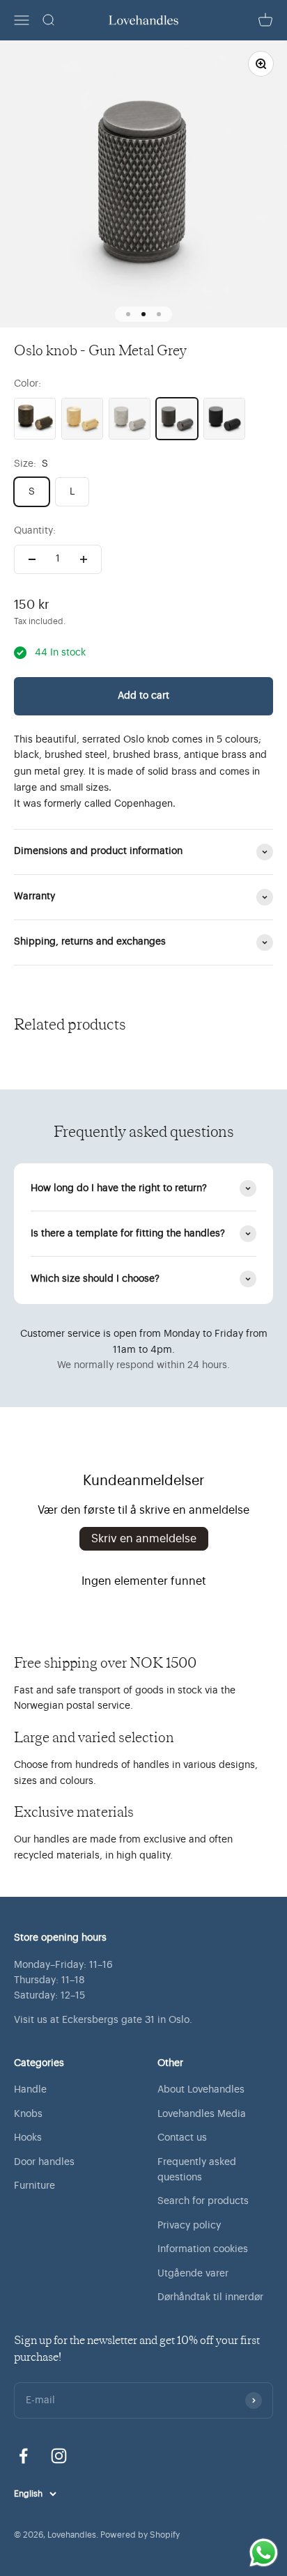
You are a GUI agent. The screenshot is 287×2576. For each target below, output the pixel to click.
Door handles (44, 2162)
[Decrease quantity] (32, 559)
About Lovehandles (201, 2090)
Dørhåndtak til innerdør (210, 2297)
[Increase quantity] (84, 559)
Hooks (28, 2138)
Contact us (182, 2138)
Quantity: (35, 531)
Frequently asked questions (197, 2170)
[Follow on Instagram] (59, 2456)
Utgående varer (193, 2274)
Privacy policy (189, 2226)
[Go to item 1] (128, 314)
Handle (30, 2090)
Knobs (28, 2114)
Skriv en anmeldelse (144, 1539)
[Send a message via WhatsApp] (264, 2553)
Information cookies (203, 2249)
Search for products (203, 2201)
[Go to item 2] (143, 314)
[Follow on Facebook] (23, 2456)
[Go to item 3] (159, 314)
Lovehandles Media (202, 2114)
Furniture (34, 2186)
